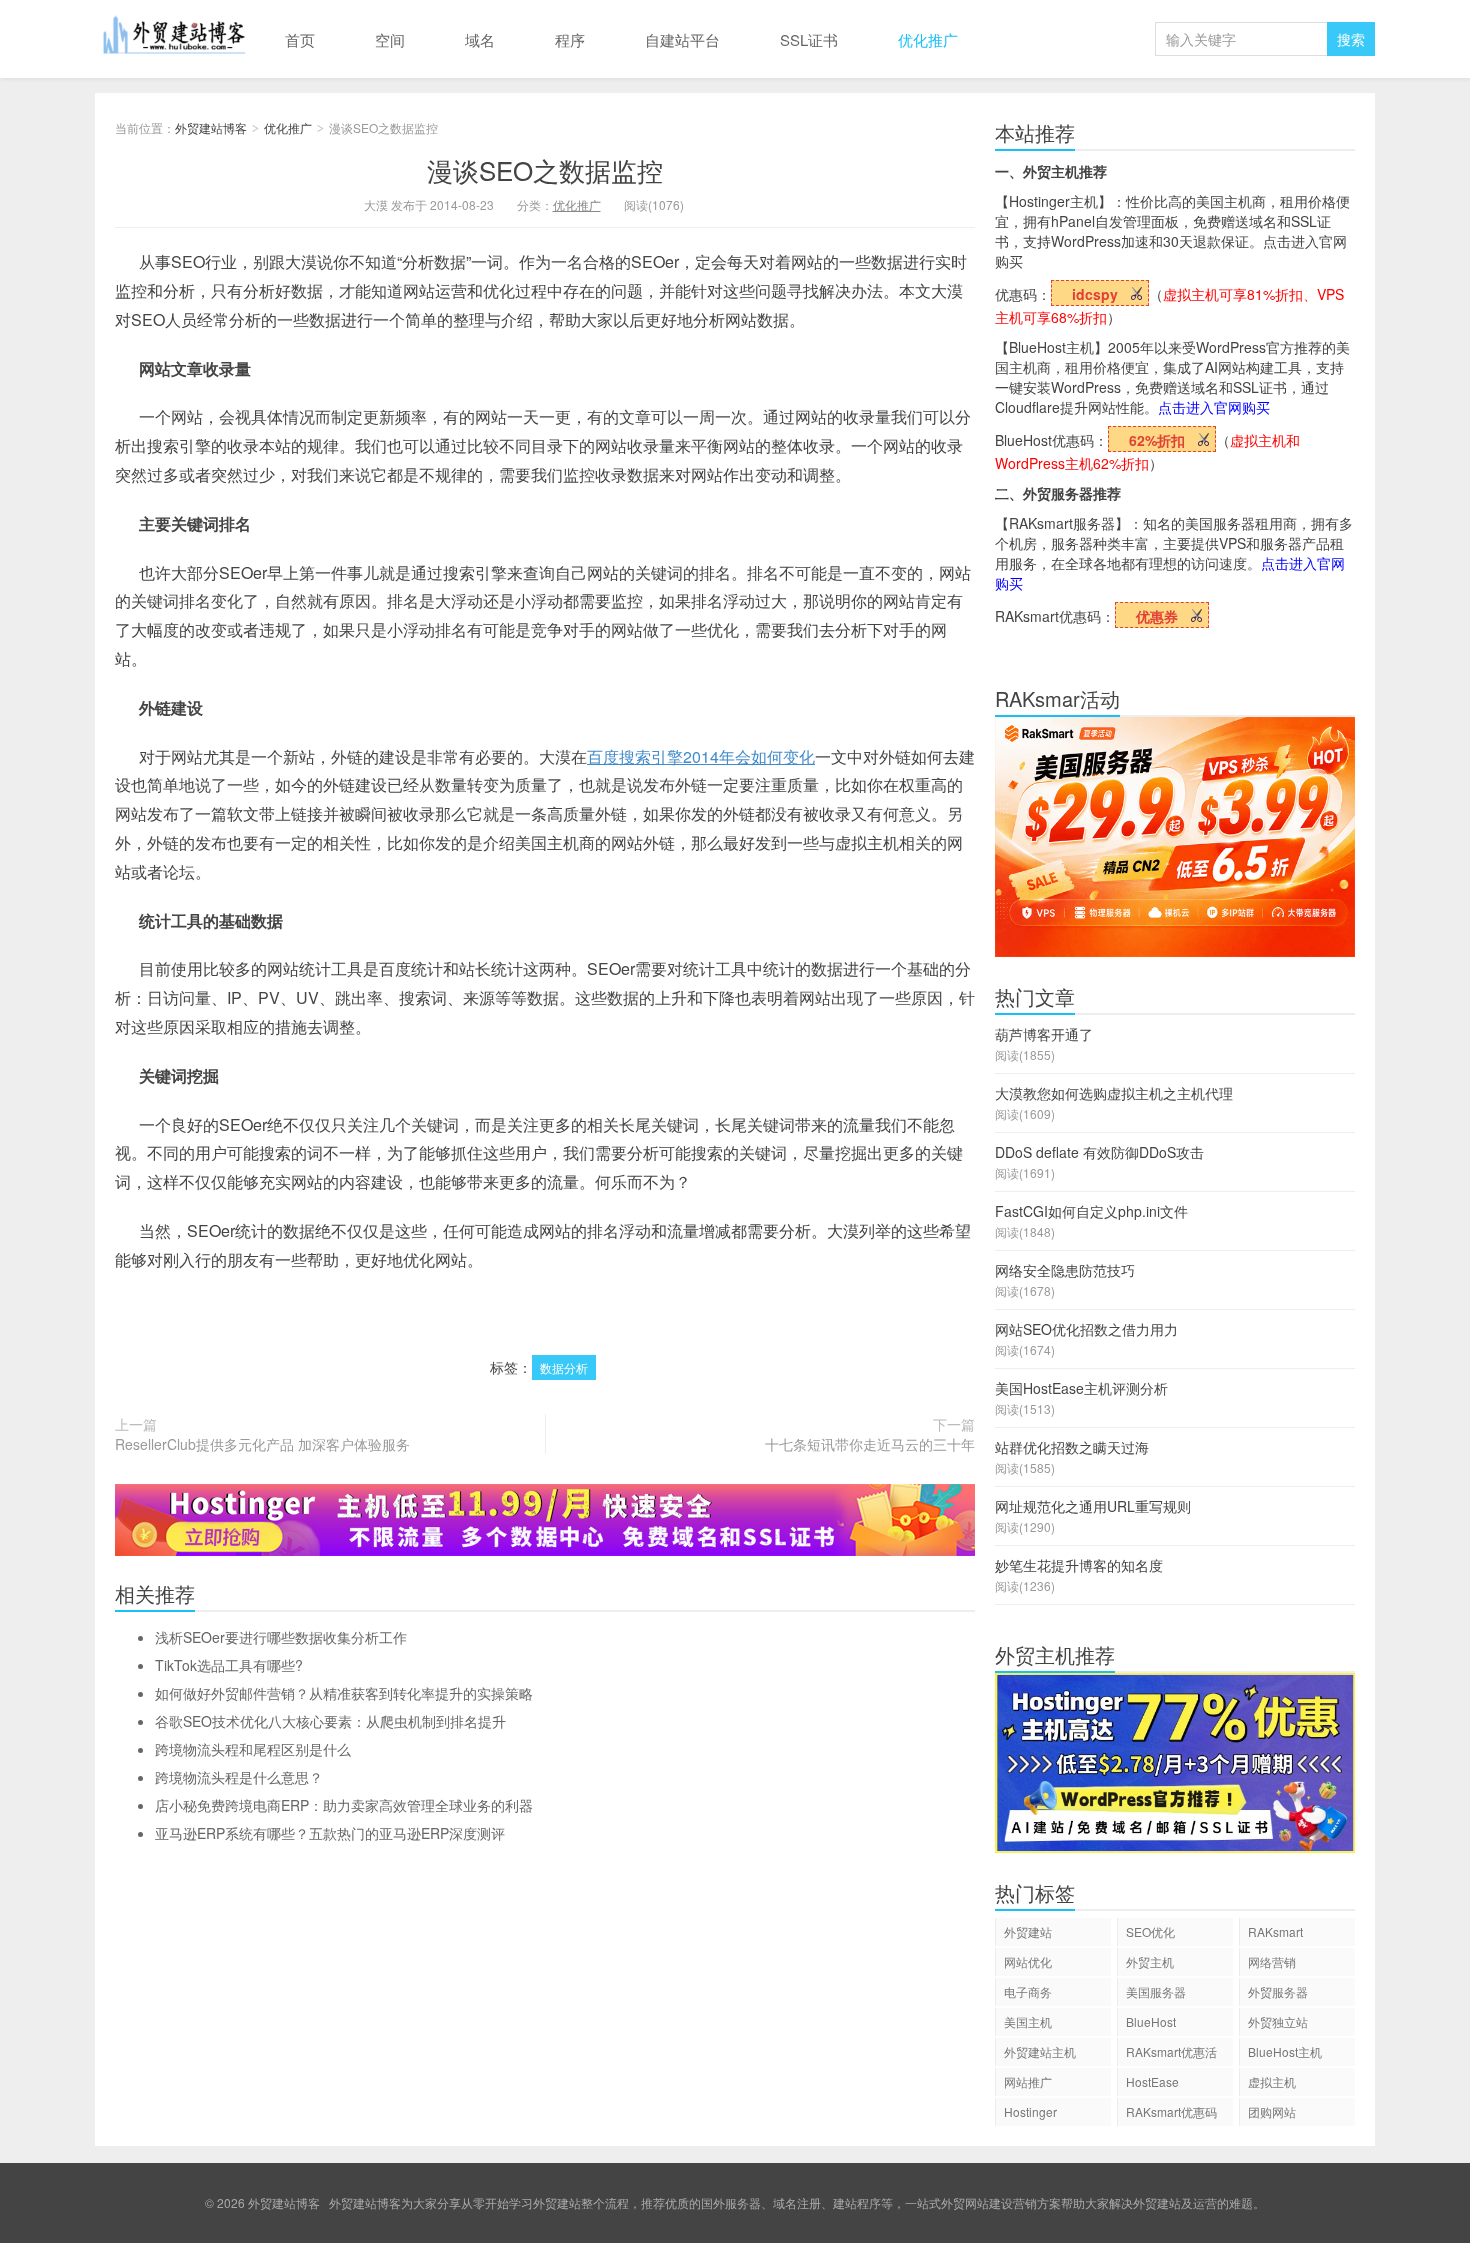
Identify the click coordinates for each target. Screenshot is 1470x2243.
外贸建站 (1028, 1931)
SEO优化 (1150, 1931)
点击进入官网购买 (1214, 407)
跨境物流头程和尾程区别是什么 (253, 1749)
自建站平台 (682, 39)
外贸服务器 (1278, 1991)
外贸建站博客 (175, 39)
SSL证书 (809, 39)
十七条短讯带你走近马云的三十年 (870, 1444)
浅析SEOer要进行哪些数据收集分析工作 (281, 1637)
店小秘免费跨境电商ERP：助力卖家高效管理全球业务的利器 (344, 1805)
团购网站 (1272, 2111)
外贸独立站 (1278, 2021)
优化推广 (928, 39)
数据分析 (564, 1367)
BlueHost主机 (1285, 2051)
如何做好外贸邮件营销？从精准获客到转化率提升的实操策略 (344, 1693)
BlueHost (1151, 2021)
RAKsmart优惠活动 (1171, 2054)
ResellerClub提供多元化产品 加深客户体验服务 (262, 1444)
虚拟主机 (1272, 2081)
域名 (480, 39)
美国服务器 (1156, 1991)
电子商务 (1028, 1991)
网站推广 (1028, 2081)
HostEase (1152, 2081)
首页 (300, 39)
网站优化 (1028, 1961)
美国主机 (1028, 2021)
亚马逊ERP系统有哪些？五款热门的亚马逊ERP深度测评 (330, 1833)
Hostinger (1030, 2111)
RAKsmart (1275, 1931)
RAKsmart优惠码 (1171, 2111)
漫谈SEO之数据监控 (545, 169)
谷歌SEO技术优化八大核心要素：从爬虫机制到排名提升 (330, 1721)
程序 (570, 39)
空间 (390, 39)
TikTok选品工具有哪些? (229, 1665)
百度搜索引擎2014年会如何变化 (701, 756)
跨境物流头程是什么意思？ (239, 1777)
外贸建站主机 (1040, 2051)
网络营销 (1272, 1961)
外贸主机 (1150, 1961)
